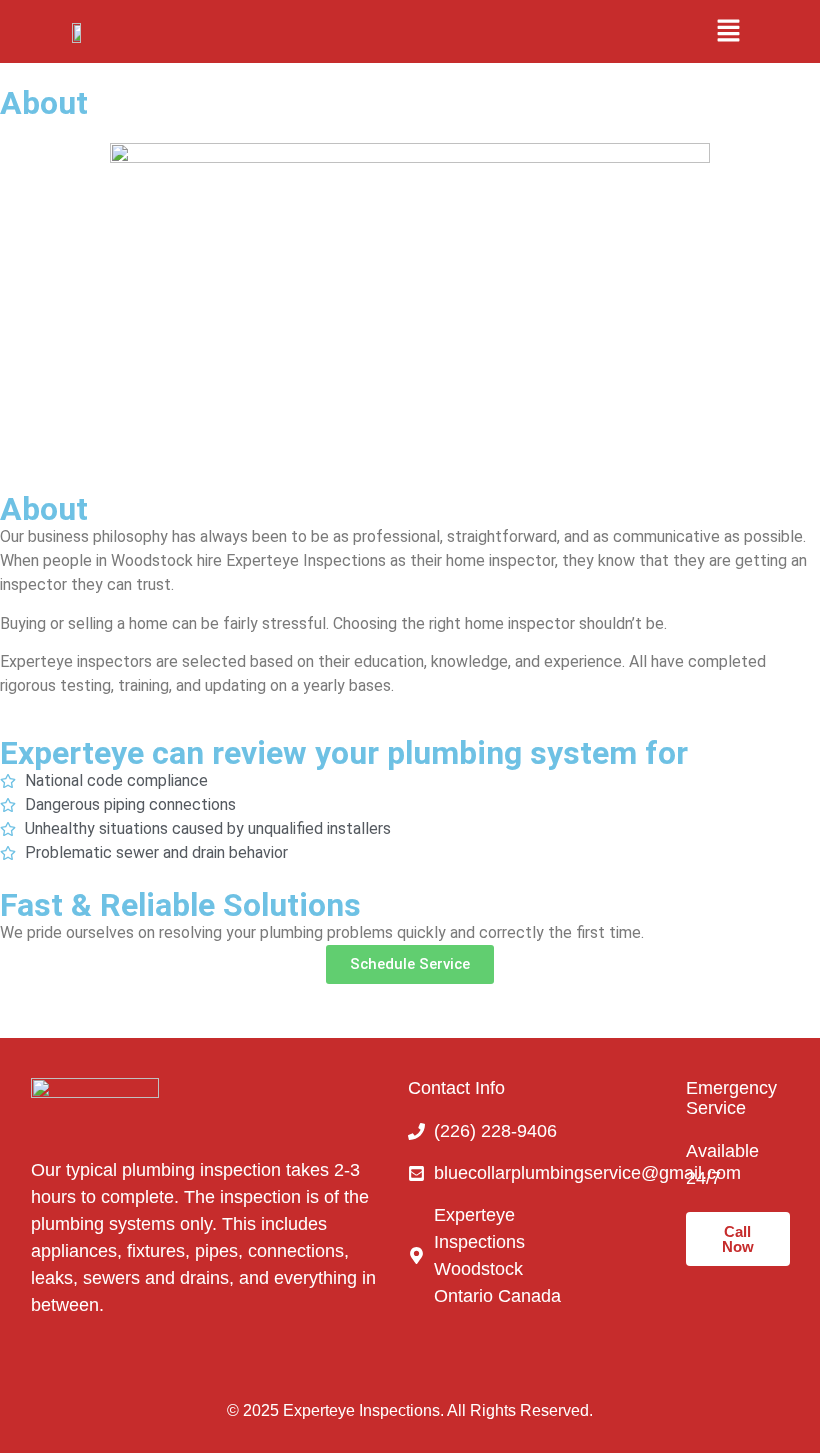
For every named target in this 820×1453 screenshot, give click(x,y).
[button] (728, 31)
